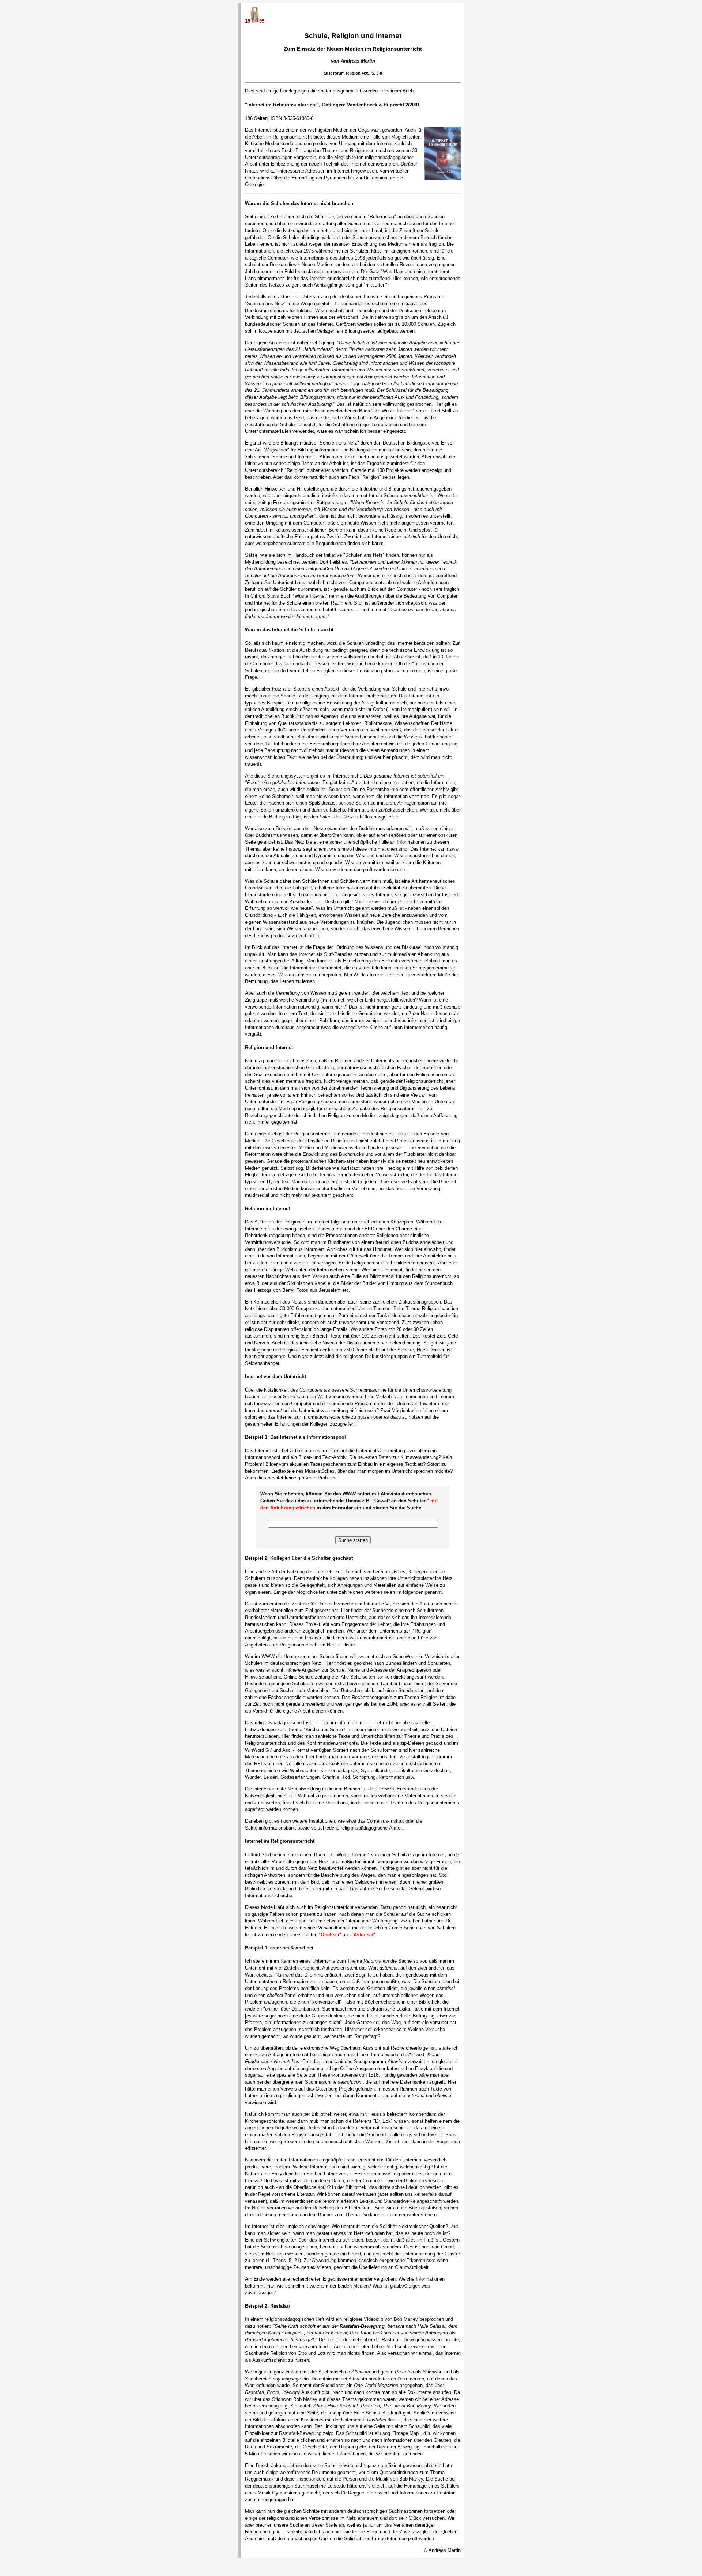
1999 (255, 21)
